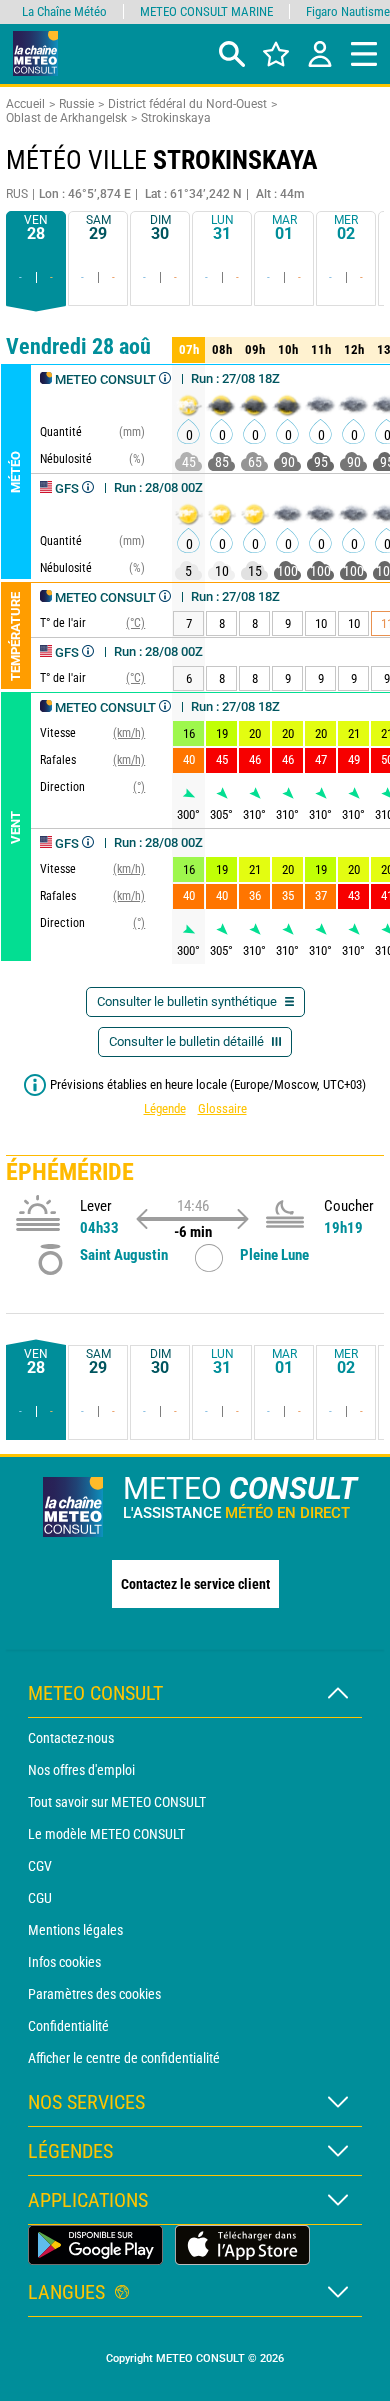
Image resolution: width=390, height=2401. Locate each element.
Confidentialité (68, 2026)
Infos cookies (64, 1962)
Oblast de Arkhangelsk (66, 118)
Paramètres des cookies (94, 1994)
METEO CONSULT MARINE (206, 11)
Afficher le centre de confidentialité (124, 2058)
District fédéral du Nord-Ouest (187, 104)
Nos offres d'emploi (81, 1770)
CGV (40, 1866)
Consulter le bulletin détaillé (188, 1041)
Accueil (25, 104)
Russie (76, 104)
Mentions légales (75, 1930)
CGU (40, 1898)
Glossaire (222, 1108)
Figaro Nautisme (348, 11)
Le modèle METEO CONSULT (106, 1834)
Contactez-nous (71, 1738)
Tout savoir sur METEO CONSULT (117, 1802)
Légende (165, 1108)
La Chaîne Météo (64, 11)
